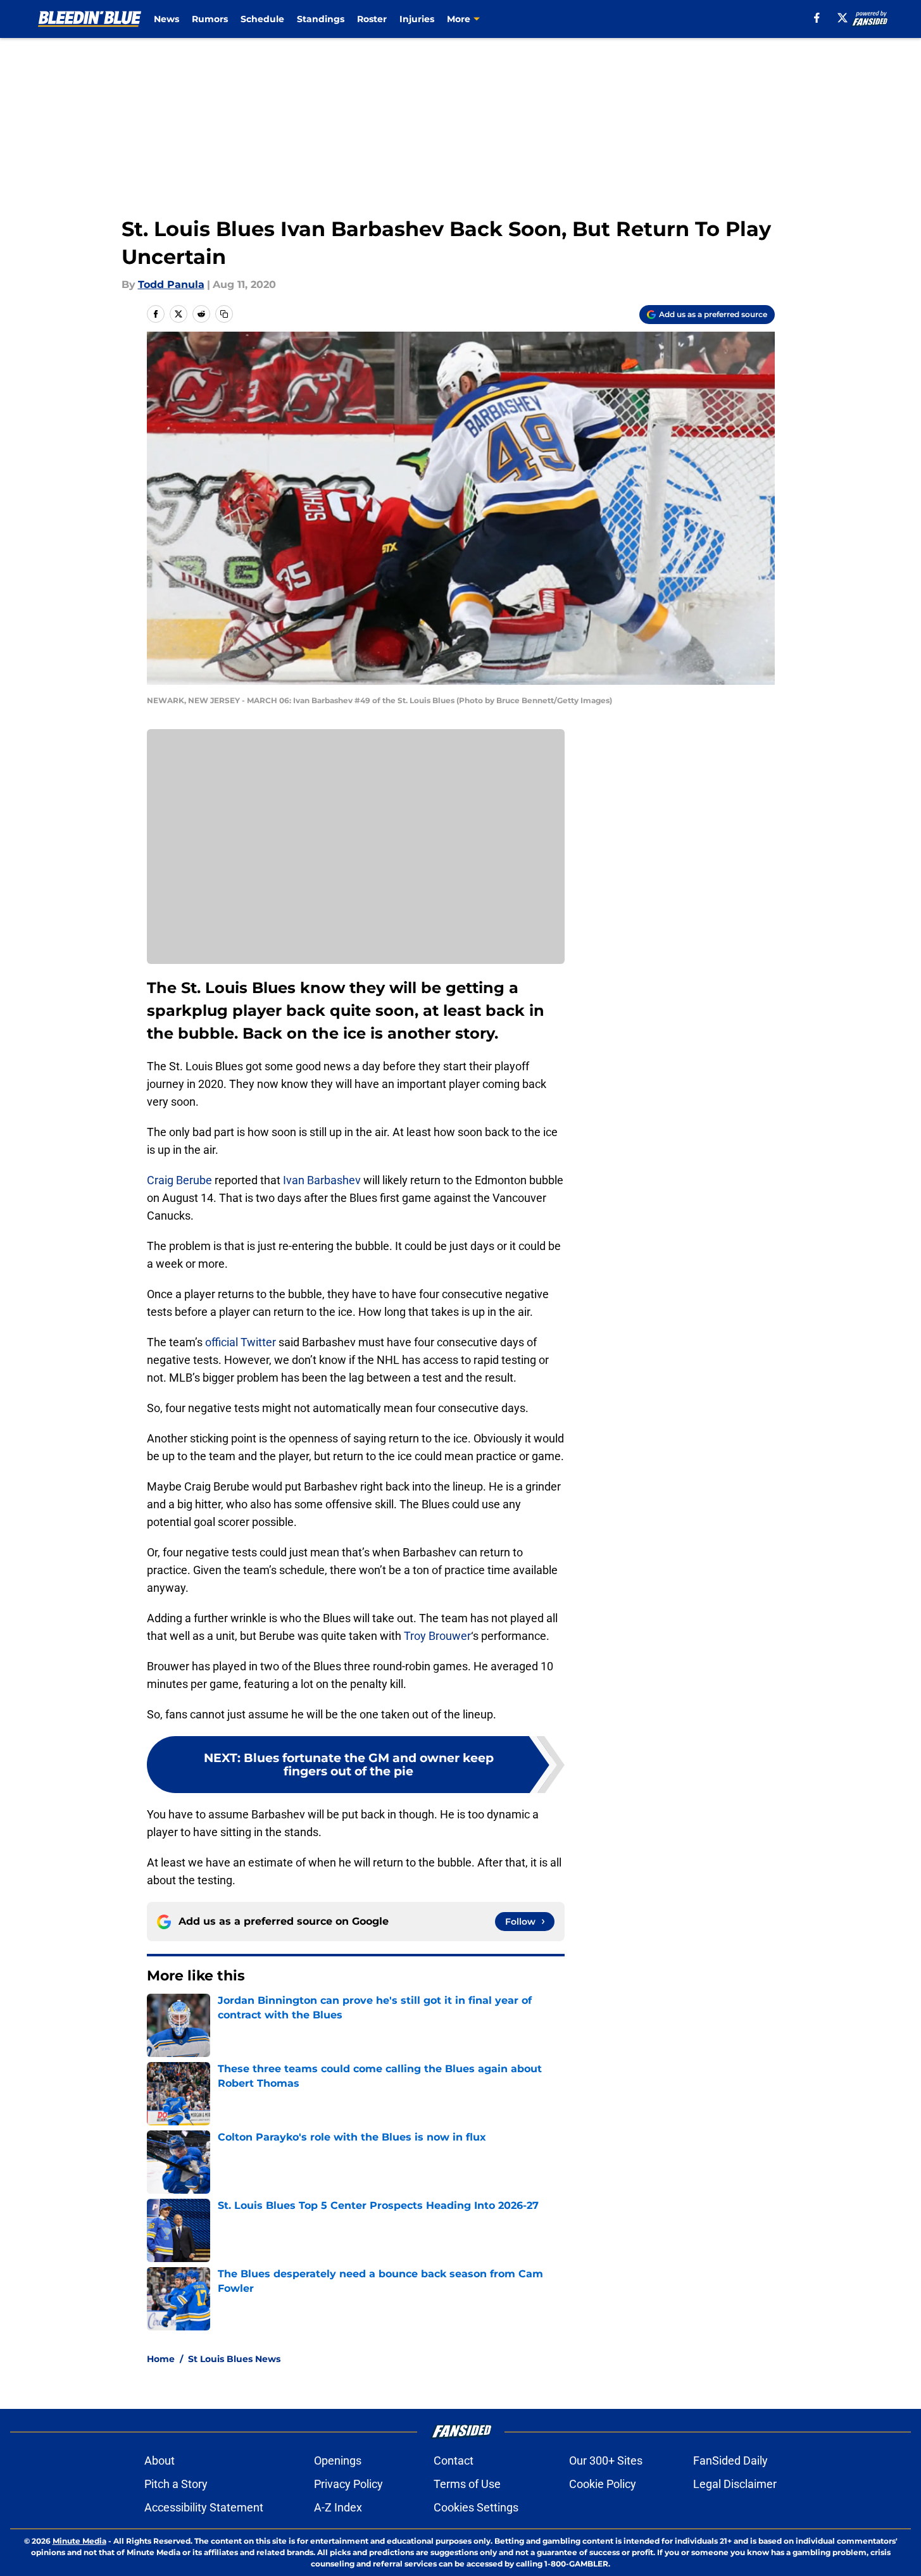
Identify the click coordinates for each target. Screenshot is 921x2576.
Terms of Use (467, 2484)
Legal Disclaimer (735, 2484)
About (160, 2460)
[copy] (224, 314)
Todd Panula (171, 284)
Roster (372, 19)
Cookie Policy (603, 2484)
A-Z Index (338, 2507)
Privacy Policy (348, 2484)
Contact (454, 2460)
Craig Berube (179, 1180)
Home (161, 2359)
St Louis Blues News (234, 2359)
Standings (321, 19)
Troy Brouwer (437, 1636)
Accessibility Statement (204, 2507)
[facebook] (817, 18)
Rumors (210, 19)
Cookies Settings (476, 2507)
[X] (843, 18)
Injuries (417, 19)
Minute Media (79, 2541)
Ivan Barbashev (322, 1180)
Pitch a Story (176, 2484)
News (166, 19)
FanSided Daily (730, 2460)
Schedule (262, 19)
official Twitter (241, 1342)
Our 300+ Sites (606, 2460)
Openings (338, 2460)
